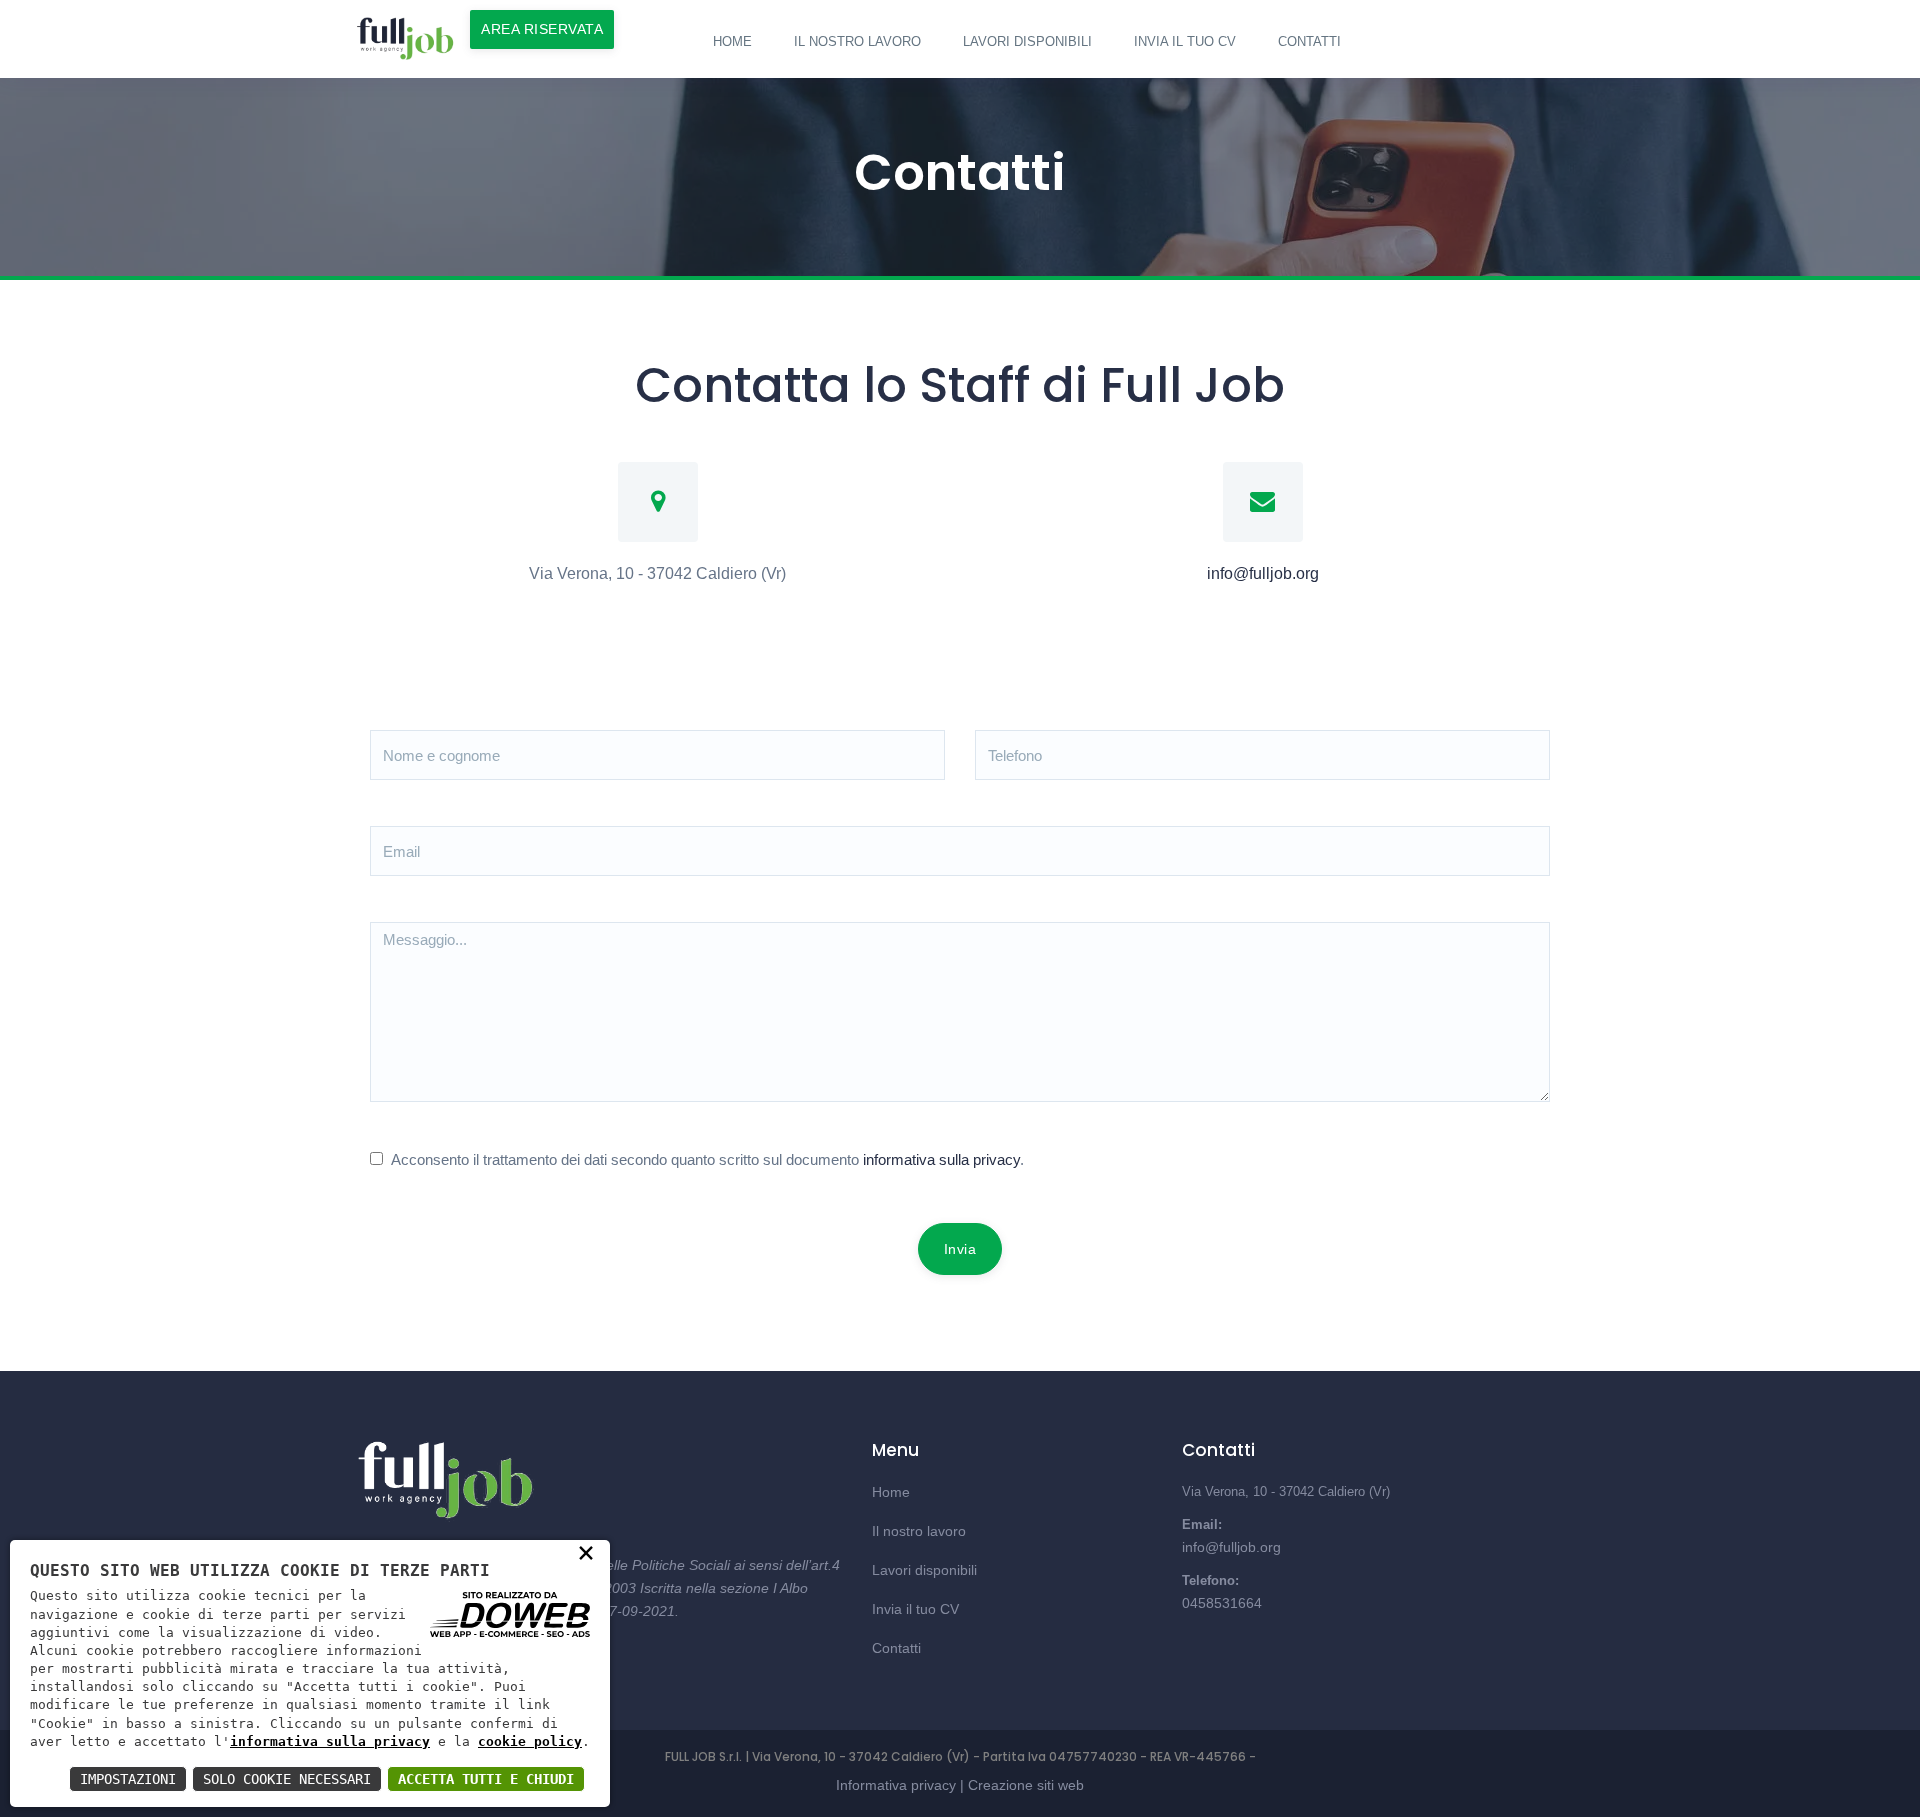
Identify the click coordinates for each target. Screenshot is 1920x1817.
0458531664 (1222, 1603)
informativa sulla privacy (941, 1159)
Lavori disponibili (1027, 41)
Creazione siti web (1026, 1785)
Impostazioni (128, 1779)
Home (732, 41)
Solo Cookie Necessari (287, 1779)
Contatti (1309, 41)
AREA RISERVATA (542, 29)
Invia (960, 1249)
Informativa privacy (896, 1785)
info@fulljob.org (1263, 573)
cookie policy (530, 1741)
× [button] (586, 1552)
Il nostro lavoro (857, 41)
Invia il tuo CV (1185, 41)
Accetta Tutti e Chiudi (486, 1779)
